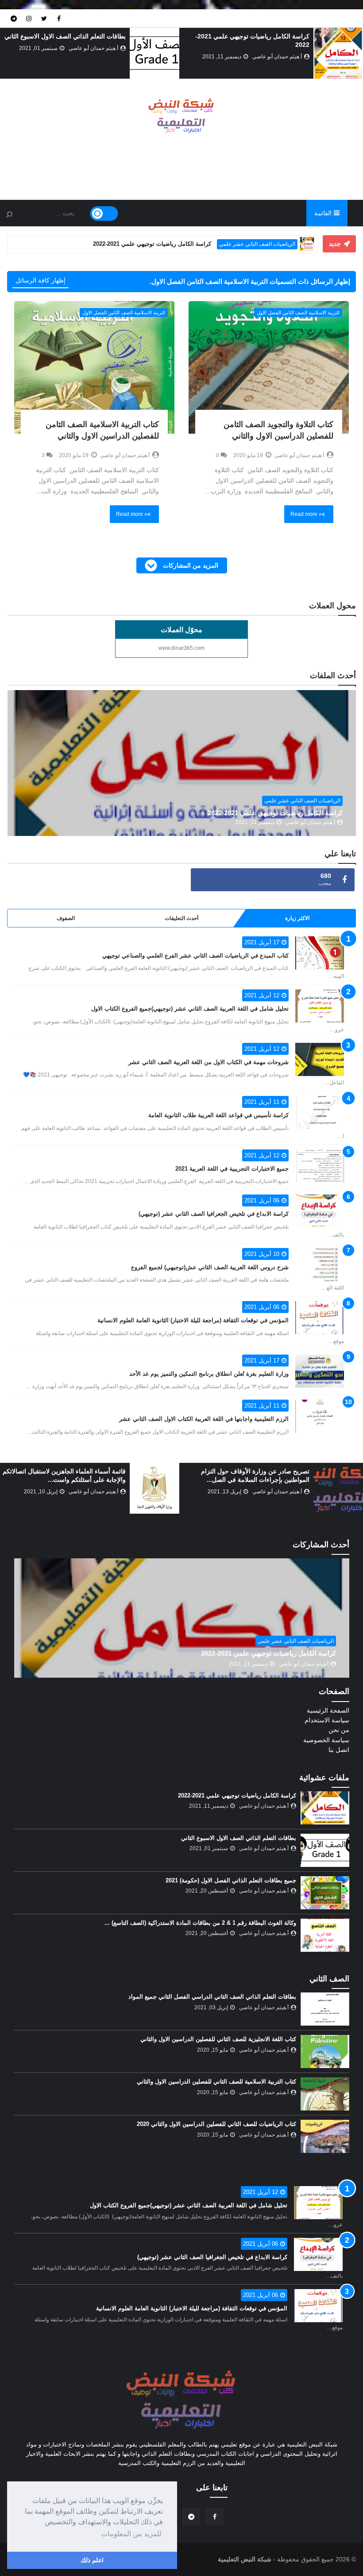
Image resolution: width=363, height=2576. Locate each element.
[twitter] (44, 18)
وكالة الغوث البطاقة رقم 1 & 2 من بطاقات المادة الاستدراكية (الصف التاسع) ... (200, 1923)
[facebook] (59, 18)
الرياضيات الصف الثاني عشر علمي (302, 801)
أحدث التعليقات (181, 918)
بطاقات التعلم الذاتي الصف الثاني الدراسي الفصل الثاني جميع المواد (212, 1997)
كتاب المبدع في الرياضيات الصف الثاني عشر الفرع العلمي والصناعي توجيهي (195, 956)
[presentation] (358, 54)
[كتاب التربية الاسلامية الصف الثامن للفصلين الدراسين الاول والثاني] (94, 367)
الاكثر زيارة (297, 918)
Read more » (306, 514)
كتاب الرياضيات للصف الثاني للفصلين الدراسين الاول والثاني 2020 (216, 2124)
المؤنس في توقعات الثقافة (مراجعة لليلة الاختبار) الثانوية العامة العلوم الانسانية (193, 1320)
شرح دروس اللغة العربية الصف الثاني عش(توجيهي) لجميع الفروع (210, 1267)
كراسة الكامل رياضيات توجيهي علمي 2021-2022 (275, 813)
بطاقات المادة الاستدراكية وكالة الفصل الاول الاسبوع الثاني (231, 244)
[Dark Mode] (104, 214)
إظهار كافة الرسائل (41, 280)
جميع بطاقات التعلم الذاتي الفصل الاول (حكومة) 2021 (231, 1880)
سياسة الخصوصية (326, 1740)
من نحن (339, 1730)
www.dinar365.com (181, 648)
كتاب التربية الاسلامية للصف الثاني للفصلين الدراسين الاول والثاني (216, 2082)
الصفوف (66, 918)
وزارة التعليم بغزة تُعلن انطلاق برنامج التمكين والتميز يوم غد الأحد (209, 1374)
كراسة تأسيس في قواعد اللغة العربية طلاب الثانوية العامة (218, 1115)
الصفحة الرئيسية (328, 1710)
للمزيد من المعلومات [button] (131, 2534)
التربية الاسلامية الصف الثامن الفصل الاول (298, 313)
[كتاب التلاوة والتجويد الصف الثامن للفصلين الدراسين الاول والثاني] (269, 367)
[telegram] (14, 18)
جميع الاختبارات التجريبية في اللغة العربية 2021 (232, 1169)
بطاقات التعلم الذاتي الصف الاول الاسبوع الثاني (65, 36)
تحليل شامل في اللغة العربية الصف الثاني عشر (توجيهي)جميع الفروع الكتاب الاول (190, 1009)
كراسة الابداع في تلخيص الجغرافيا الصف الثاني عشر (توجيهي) (214, 1214)
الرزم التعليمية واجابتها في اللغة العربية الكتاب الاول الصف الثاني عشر (204, 1419)
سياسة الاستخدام (327, 1720)
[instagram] (29, 18)
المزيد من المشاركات (190, 565)
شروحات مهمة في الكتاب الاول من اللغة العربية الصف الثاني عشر (209, 1062)
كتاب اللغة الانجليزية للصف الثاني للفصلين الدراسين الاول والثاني (218, 2039)
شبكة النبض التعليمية (245, 2559)
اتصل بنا (339, 1750)
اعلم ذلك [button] (92, 2560)
